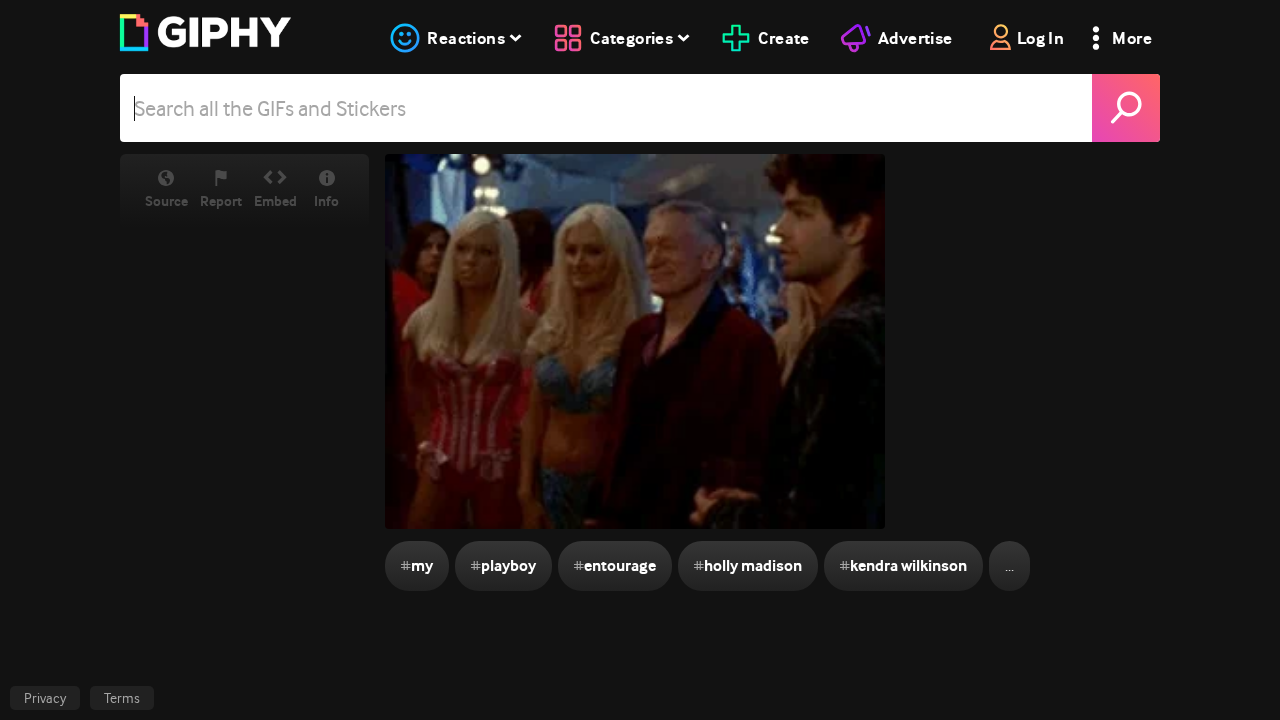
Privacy (45, 698)
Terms (122, 698)
